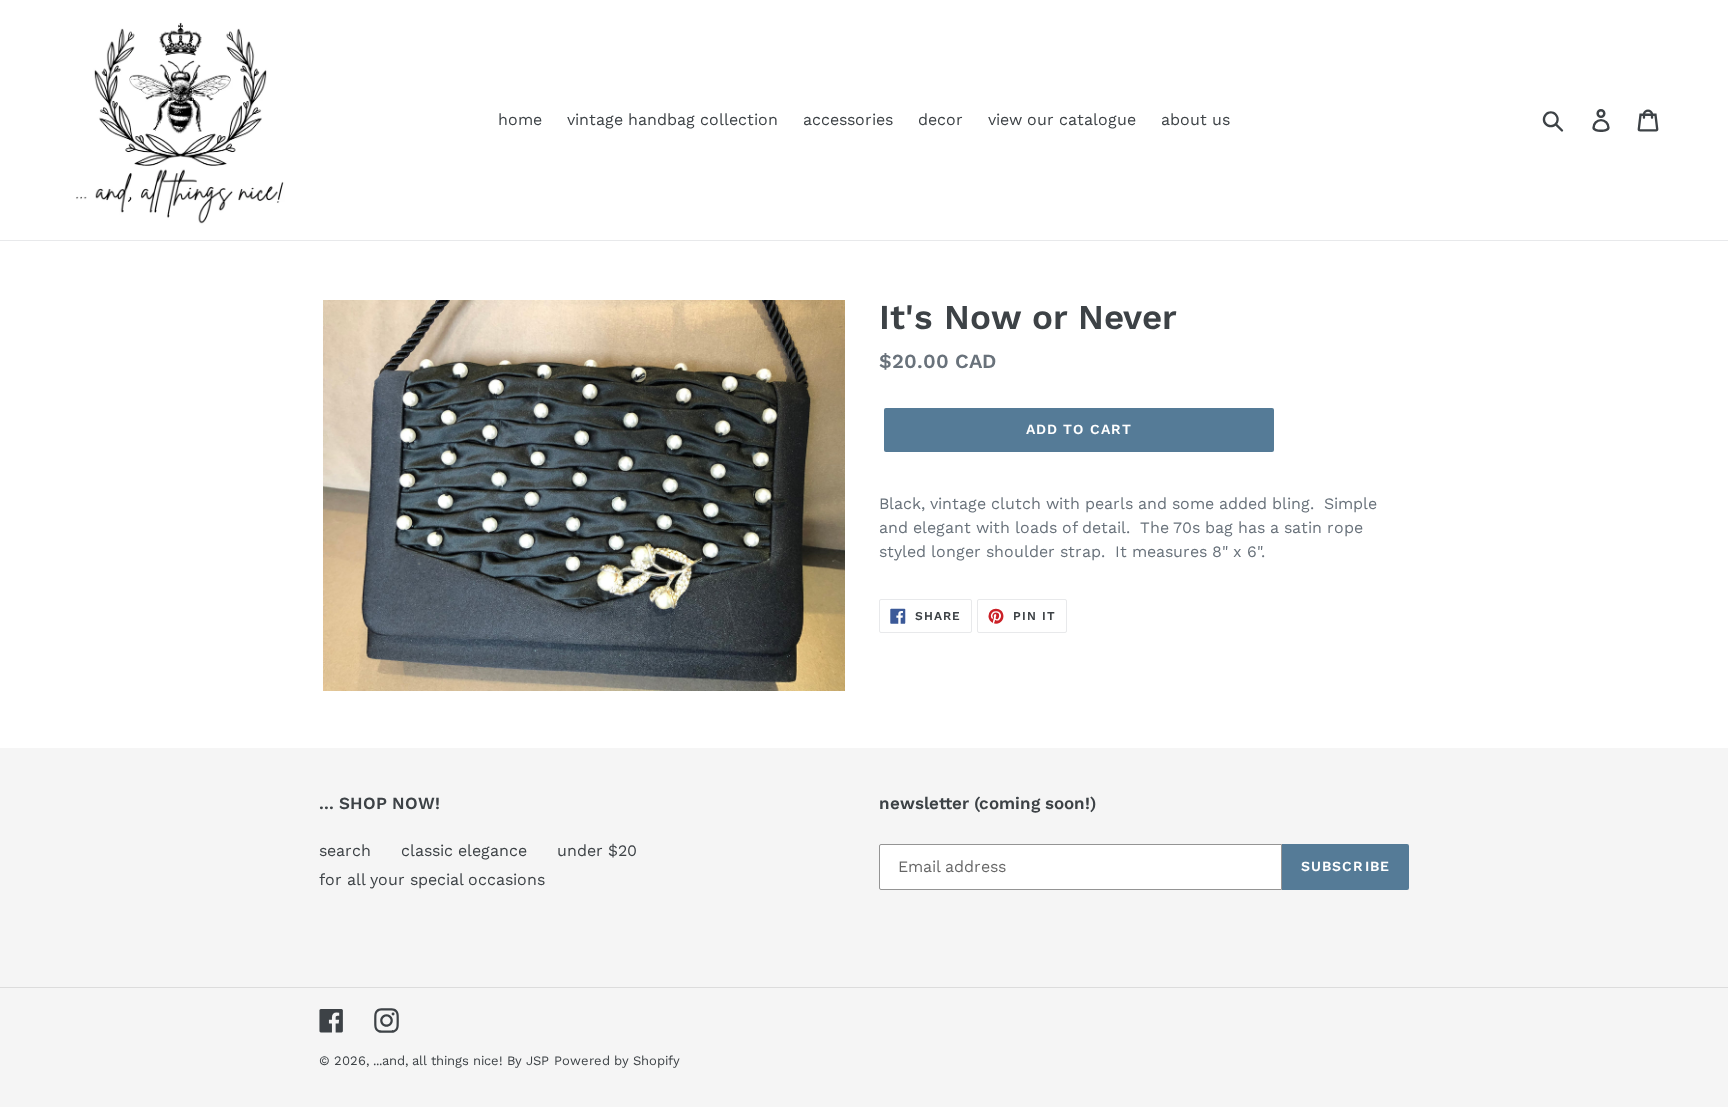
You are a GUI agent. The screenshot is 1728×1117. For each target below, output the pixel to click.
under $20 (597, 850)
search (345, 850)
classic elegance (464, 850)
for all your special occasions (432, 879)
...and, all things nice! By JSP (461, 1060)
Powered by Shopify (617, 1060)
